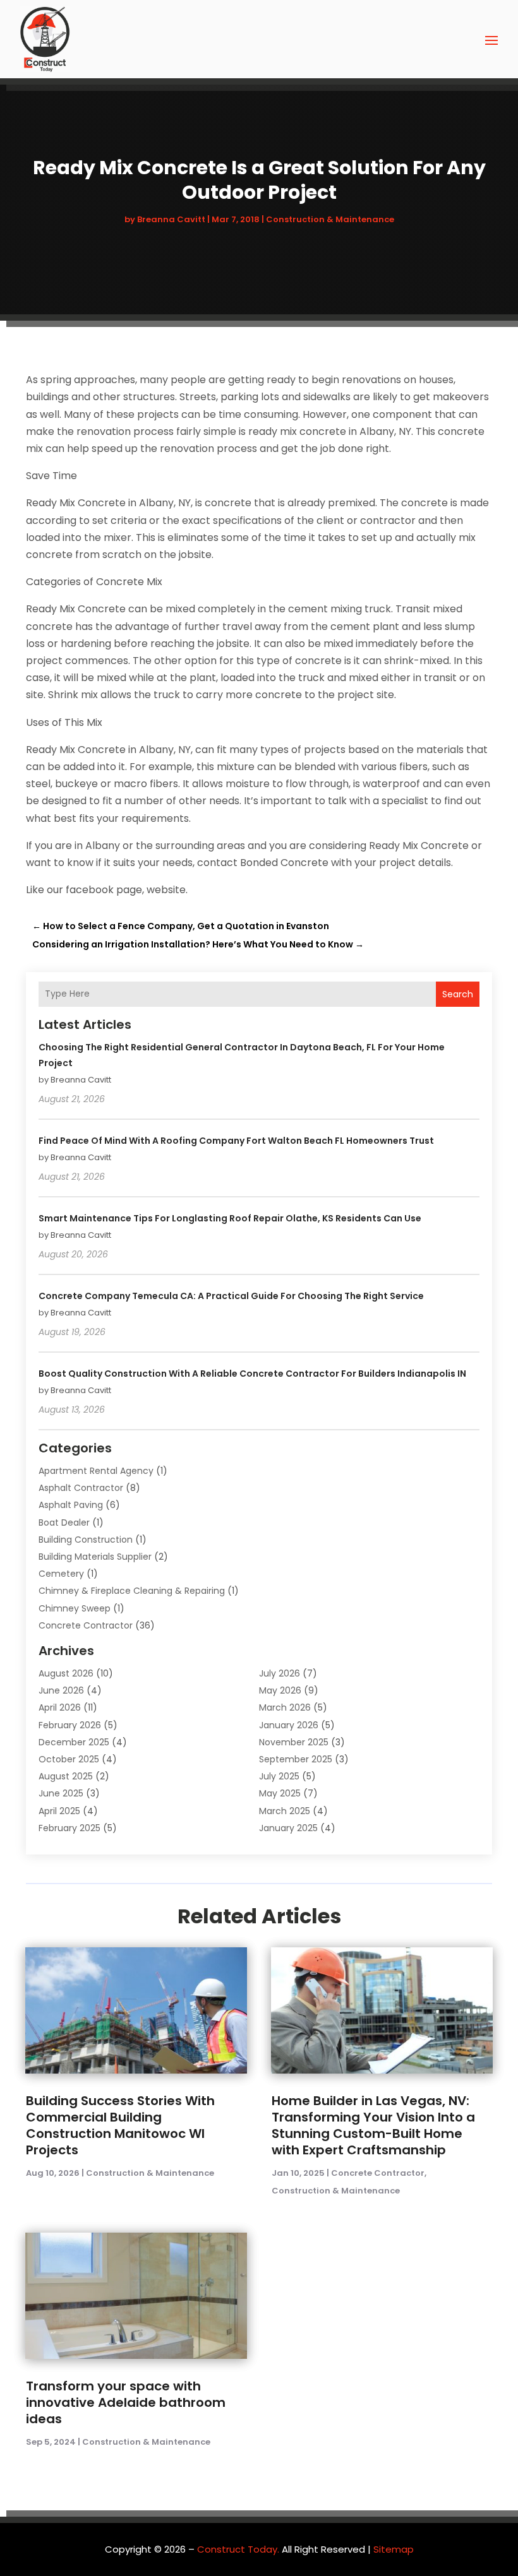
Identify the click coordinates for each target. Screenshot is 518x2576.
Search (458, 994)
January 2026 (289, 1725)
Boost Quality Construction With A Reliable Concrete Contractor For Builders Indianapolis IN (252, 1374)
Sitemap (394, 2549)
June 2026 (61, 1690)
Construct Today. (238, 2549)
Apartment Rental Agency (96, 1471)
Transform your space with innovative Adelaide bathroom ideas (126, 2402)
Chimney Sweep (75, 1608)
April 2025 (59, 1811)
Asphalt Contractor (81, 1488)
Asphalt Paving (71, 1505)
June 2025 (61, 1793)
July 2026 (280, 1673)
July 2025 (279, 1776)
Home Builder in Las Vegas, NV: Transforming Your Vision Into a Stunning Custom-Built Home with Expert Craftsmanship (373, 2125)
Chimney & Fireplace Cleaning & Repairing (132, 1591)
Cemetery (61, 1574)
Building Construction (86, 1540)
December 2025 (74, 1742)
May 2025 (280, 1793)
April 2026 (60, 1707)
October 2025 (69, 1759)
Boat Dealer (64, 1522)
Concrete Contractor (86, 1625)
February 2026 (70, 1725)
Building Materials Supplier (95, 1557)
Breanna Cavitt (171, 219)
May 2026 (280, 1690)
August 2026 (66, 1673)
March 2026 (285, 1707)
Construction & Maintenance (330, 219)
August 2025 (66, 1776)
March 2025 (285, 1811)
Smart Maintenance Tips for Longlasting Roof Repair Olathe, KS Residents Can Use (230, 1218)
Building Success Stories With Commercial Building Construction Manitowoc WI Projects (120, 2125)
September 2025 (296, 1759)
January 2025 (288, 1828)
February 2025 (69, 1828)
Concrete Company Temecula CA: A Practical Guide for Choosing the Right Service (231, 1296)
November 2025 (294, 1742)
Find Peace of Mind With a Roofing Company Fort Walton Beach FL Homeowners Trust (236, 1141)
